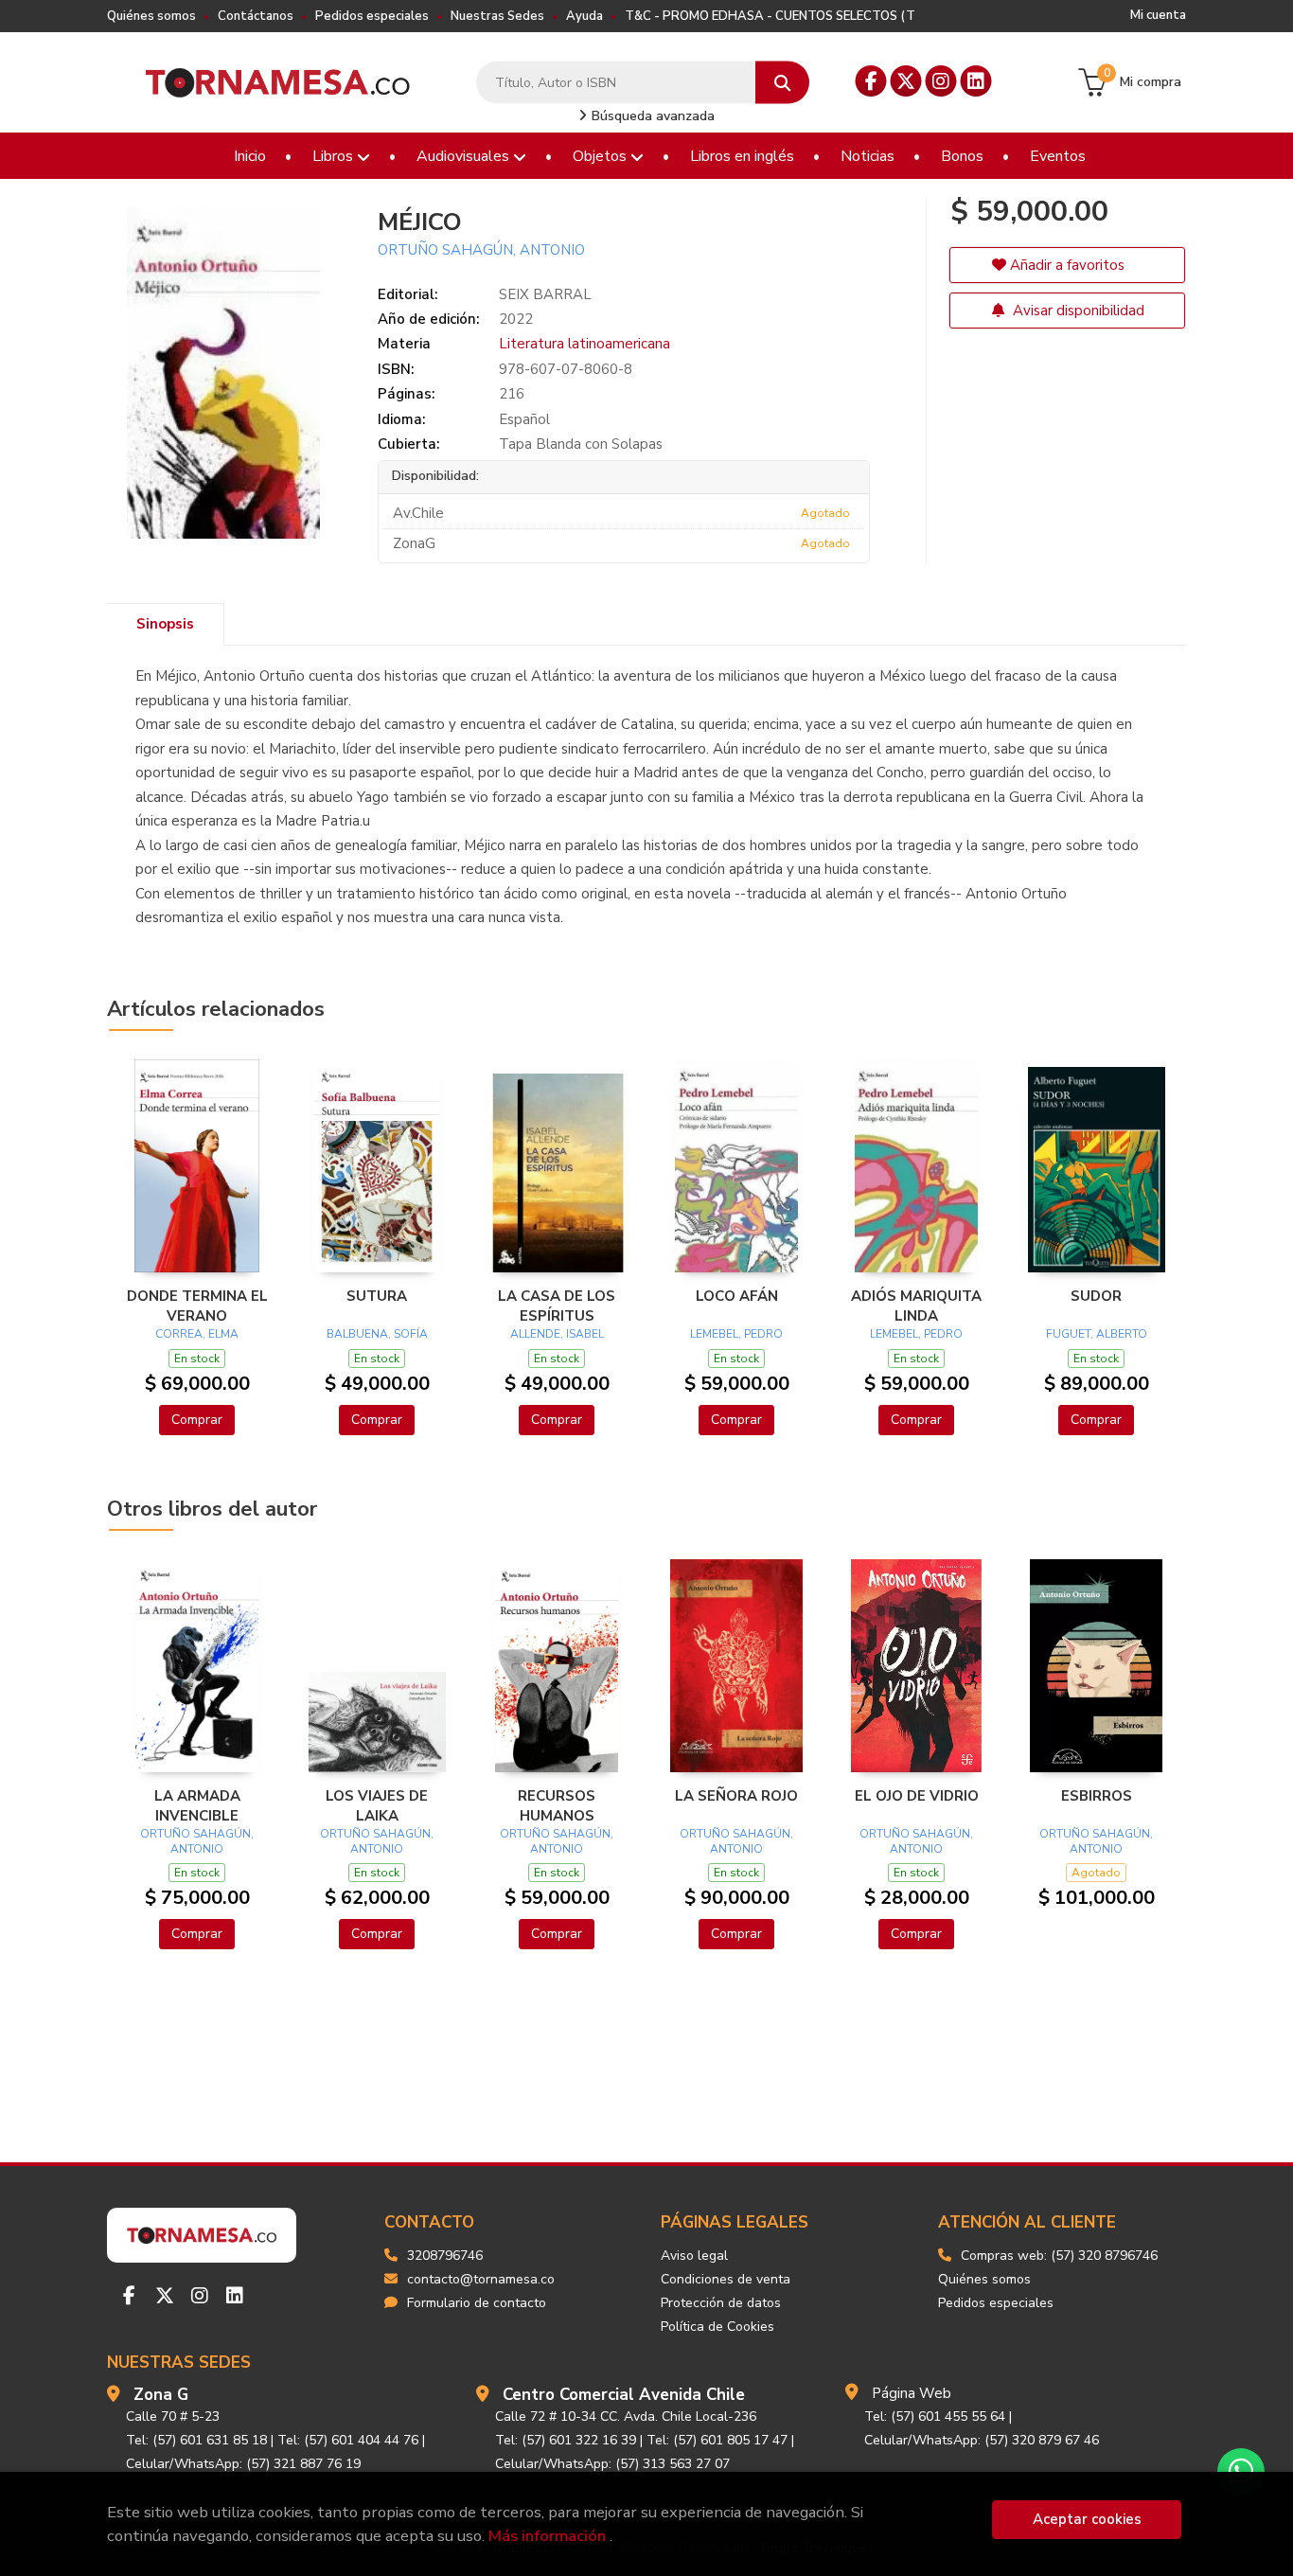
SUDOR (1096, 1296)
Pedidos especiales (372, 16)
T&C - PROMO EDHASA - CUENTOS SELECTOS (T (770, 16)
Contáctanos (256, 16)
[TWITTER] (906, 81)
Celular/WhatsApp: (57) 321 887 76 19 (243, 2464)
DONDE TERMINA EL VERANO (197, 1306)
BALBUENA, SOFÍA (377, 1334)
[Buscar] (782, 83)
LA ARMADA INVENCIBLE (197, 1805)
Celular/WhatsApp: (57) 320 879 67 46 (982, 2440)
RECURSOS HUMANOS (557, 1805)
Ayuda (585, 16)
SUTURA (377, 1296)
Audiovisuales (465, 156)
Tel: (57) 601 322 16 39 (566, 2440)
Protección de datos (721, 2303)
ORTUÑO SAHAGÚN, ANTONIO (481, 250)
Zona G (161, 2395)
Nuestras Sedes (497, 16)
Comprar (197, 1420)
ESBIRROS (1097, 1796)
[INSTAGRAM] (941, 81)
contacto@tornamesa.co (481, 2279)
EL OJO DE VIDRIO (917, 1796)
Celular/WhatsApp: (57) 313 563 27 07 (612, 2464)
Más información (547, 2536)
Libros (335, 156)
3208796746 (445, 2256)
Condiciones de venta (726, 2279)
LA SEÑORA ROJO (736, 1796)
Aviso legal (694, 2256)
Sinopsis (165, 624)
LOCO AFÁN (737, 1296)
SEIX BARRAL (545, 294)
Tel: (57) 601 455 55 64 (935, 2416)
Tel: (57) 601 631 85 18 (196, 2440)
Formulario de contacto (477, 2303)
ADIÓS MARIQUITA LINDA (916, 1306)
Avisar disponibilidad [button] (1077, 311)
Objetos (602, 156)
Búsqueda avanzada (651, 116)
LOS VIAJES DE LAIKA (377, 1805)
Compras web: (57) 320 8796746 (1059, 2256)
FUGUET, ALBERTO (1097, 1334)
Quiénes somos (151, 16)
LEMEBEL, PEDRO (736, 1334)
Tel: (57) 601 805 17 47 (717, 2440)
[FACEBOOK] (871, 81)
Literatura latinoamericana (585, 344)
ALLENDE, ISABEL (557, 1334)
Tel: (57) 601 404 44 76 (348, 2440)
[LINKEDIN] (976, 81)
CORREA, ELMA (197, 1334)
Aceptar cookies (1087, 2519)
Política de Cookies (717, 2327)
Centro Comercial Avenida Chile (624, 2395)
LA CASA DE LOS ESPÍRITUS (557, 1306)
